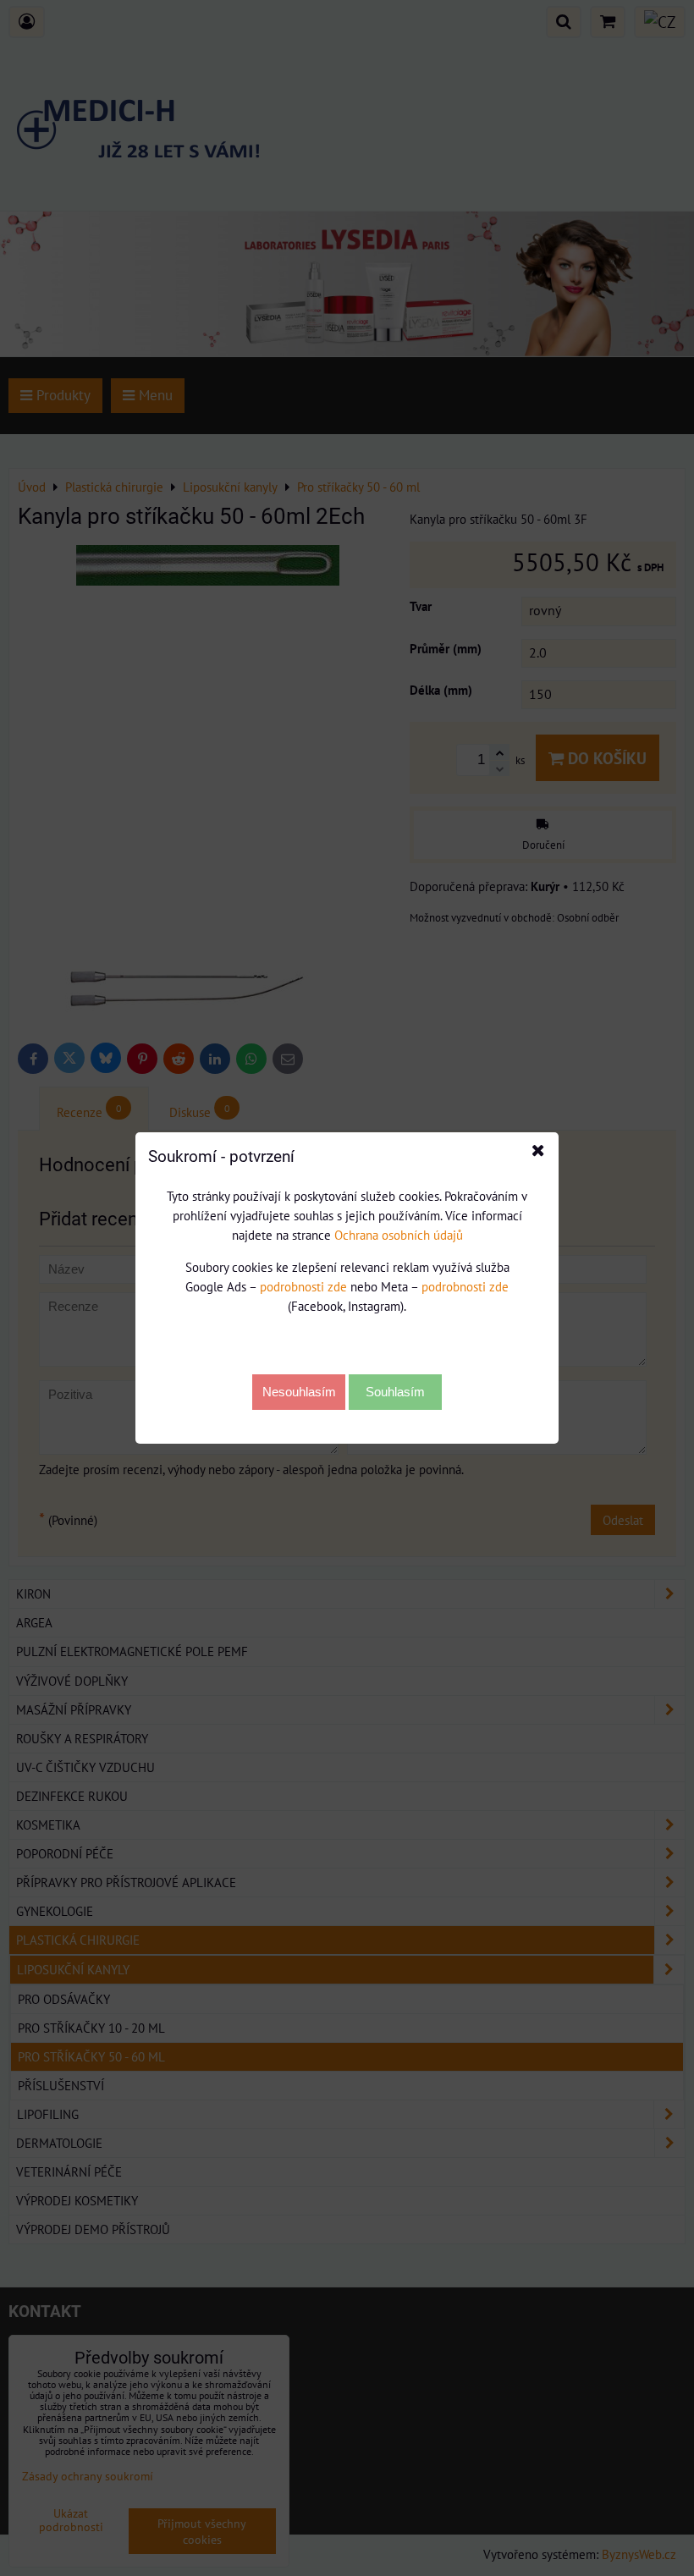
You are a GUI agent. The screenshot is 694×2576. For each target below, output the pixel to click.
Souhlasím (395, 1392)
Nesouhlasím (299, 1392)
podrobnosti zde (303, 1286)
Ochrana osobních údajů (399, 1235)
